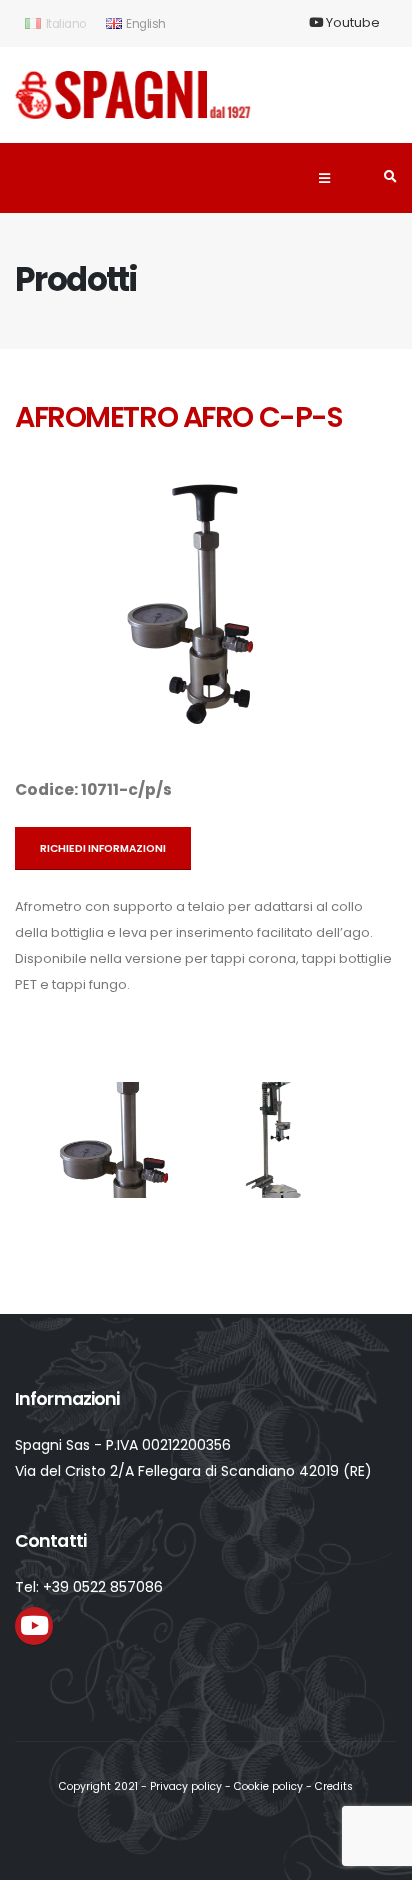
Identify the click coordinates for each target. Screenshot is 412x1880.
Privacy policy (186, 1786)
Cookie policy (268, 1786)
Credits (334, 1786)
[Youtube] (34, 1626)
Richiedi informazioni (103, 848)
